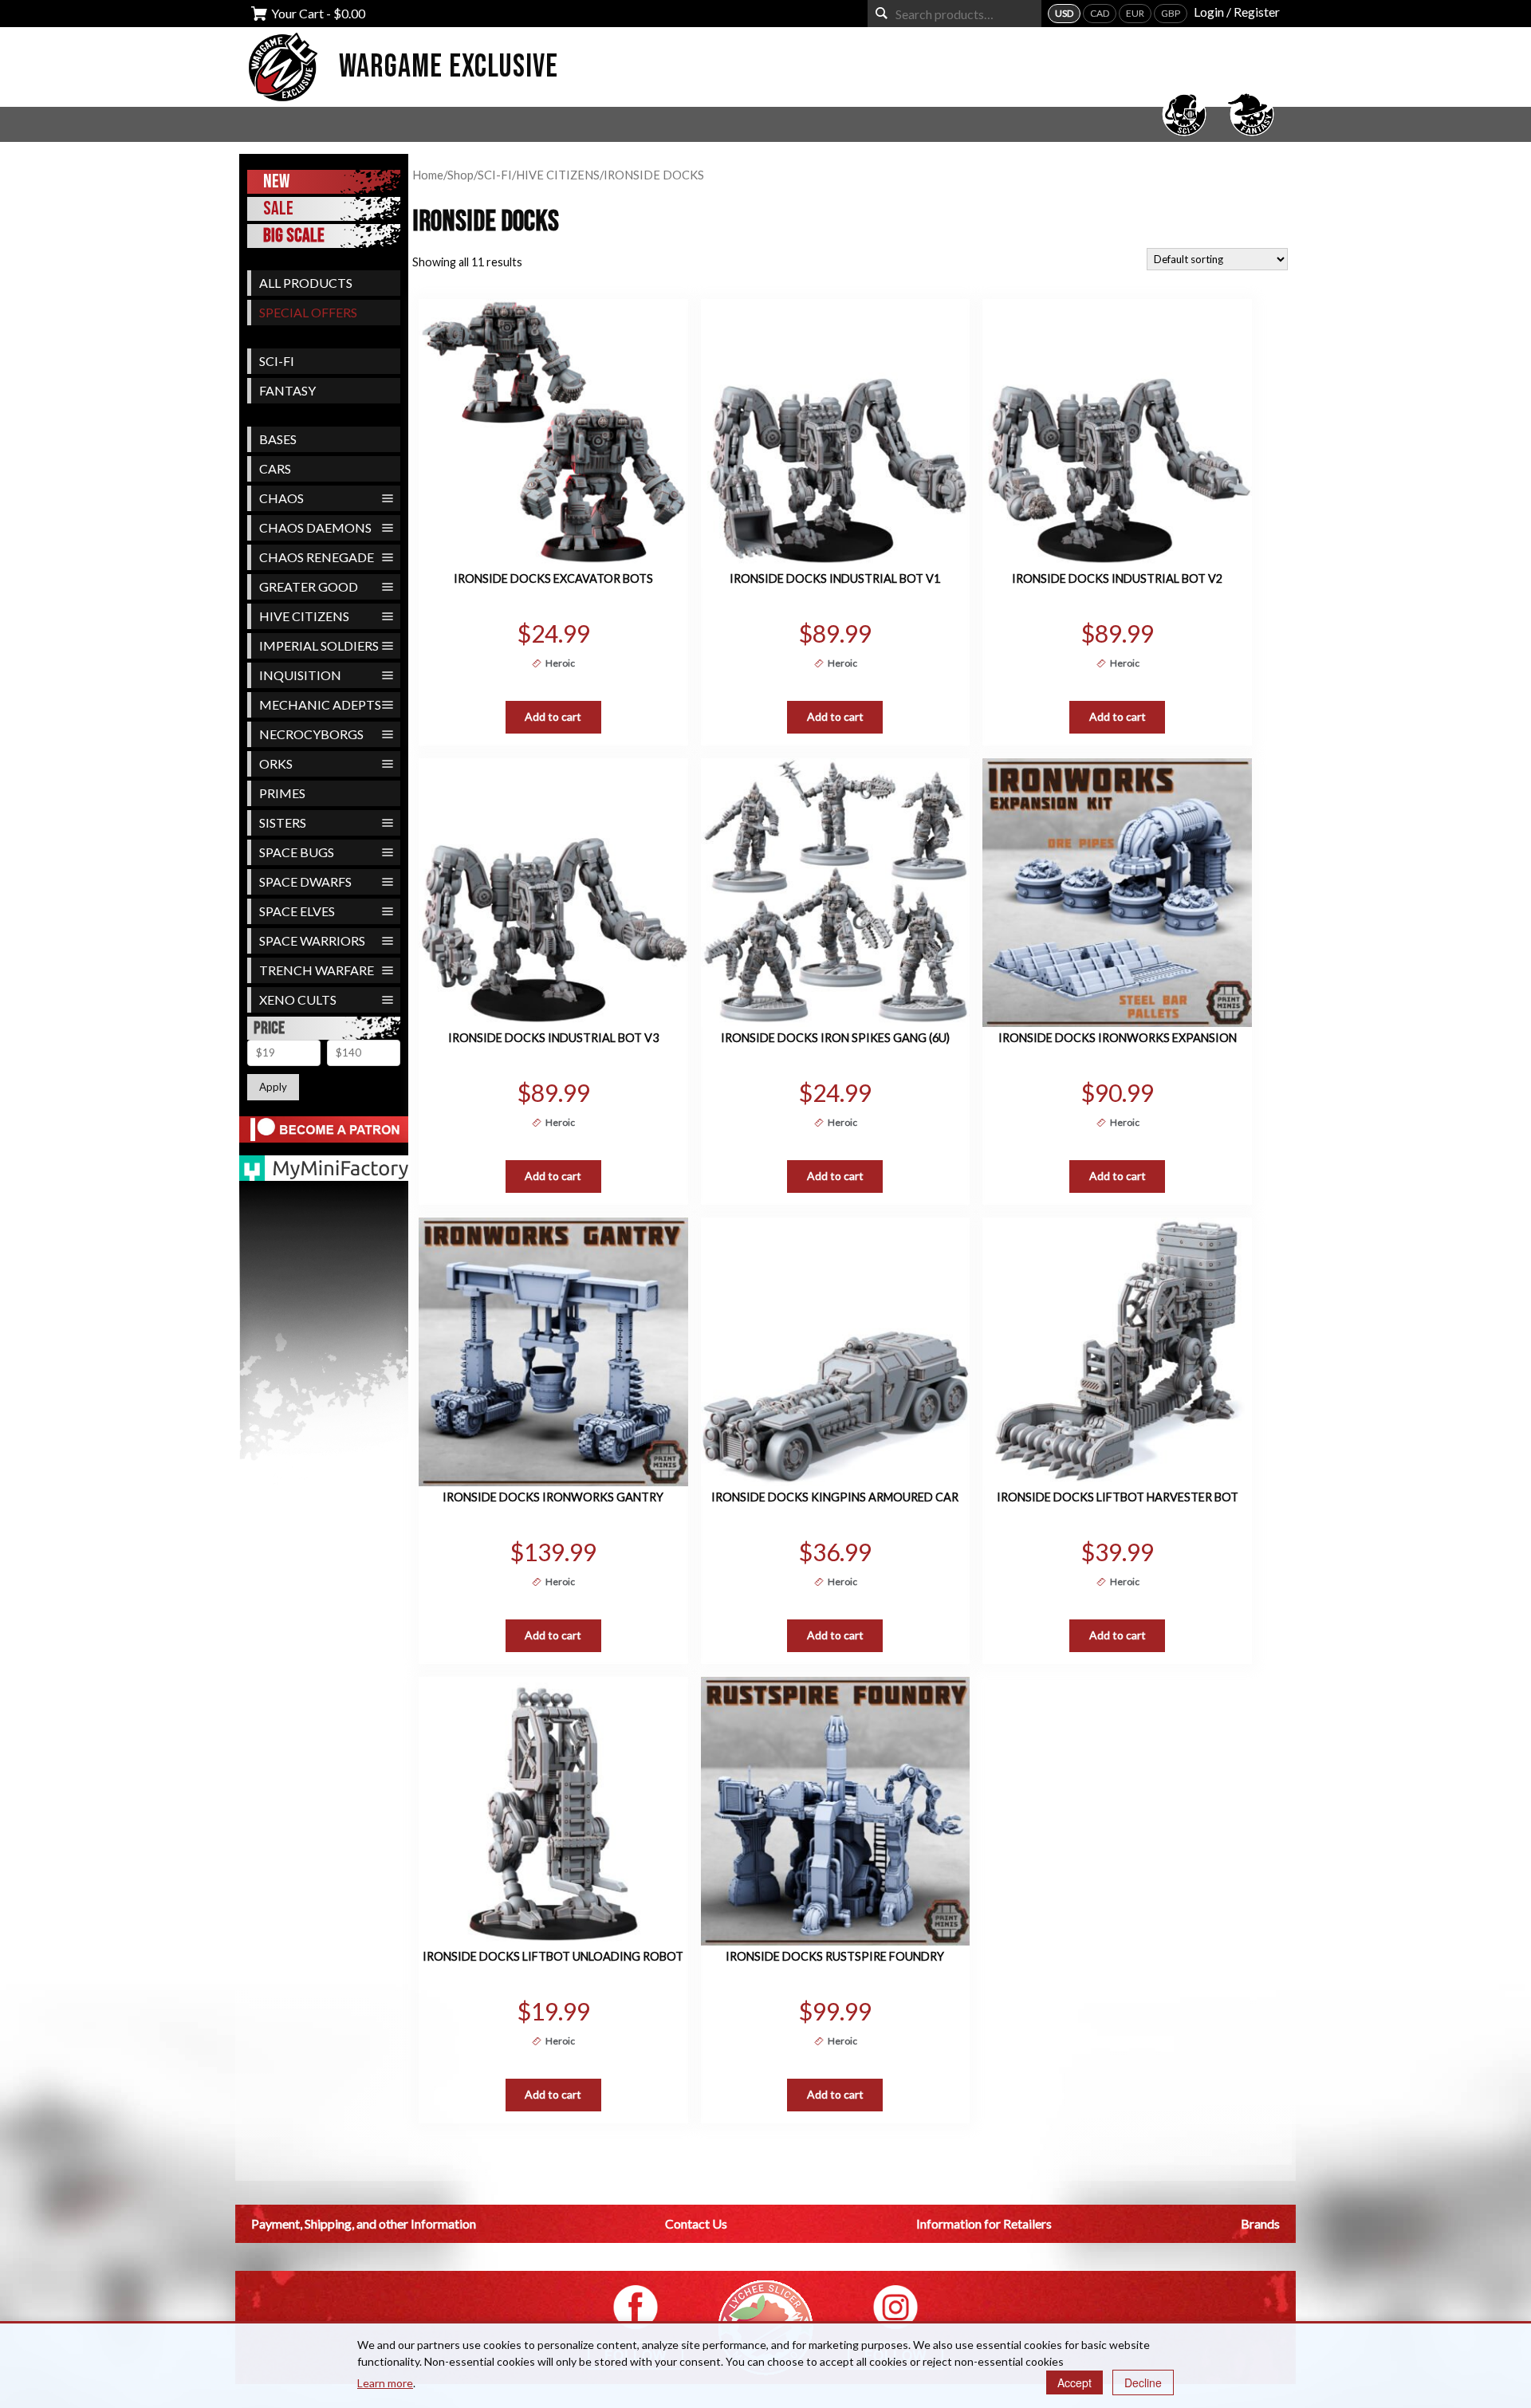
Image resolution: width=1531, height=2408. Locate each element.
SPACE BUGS (297, 852)
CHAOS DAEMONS (315, 527)
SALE (278, 209)
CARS (275, 468)
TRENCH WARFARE (317, 970)
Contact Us (696, 2223)
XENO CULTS (298, 999)
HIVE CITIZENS (304, 616)
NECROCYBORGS (311, 734)
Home (428, 175)
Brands (1260, 2223)
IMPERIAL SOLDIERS (319, 645)
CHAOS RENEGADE (317, 557)
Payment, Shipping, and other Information (364, 2223)
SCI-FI (277, 361)
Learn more (385, 2383)
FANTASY (287, 390)
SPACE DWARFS (305, 881)
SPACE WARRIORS (312, 940)
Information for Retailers (984, 2223)
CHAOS (281, 498)
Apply (273, 1087)
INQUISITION (300, 675)
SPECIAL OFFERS (308, 312)
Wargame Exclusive (449, 67)
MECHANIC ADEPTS (320, 704)
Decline (1143, 2382)
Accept (1074, 2382)
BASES (278, 439)
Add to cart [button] (553, 716)
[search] (882, 13)
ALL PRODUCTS (306, 283)
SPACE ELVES (297, 911)
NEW (276, 181)
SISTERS (283, 822)
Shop (460, 175)
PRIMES (282, 793)
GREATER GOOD (309, 586)
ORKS (276, 763)
